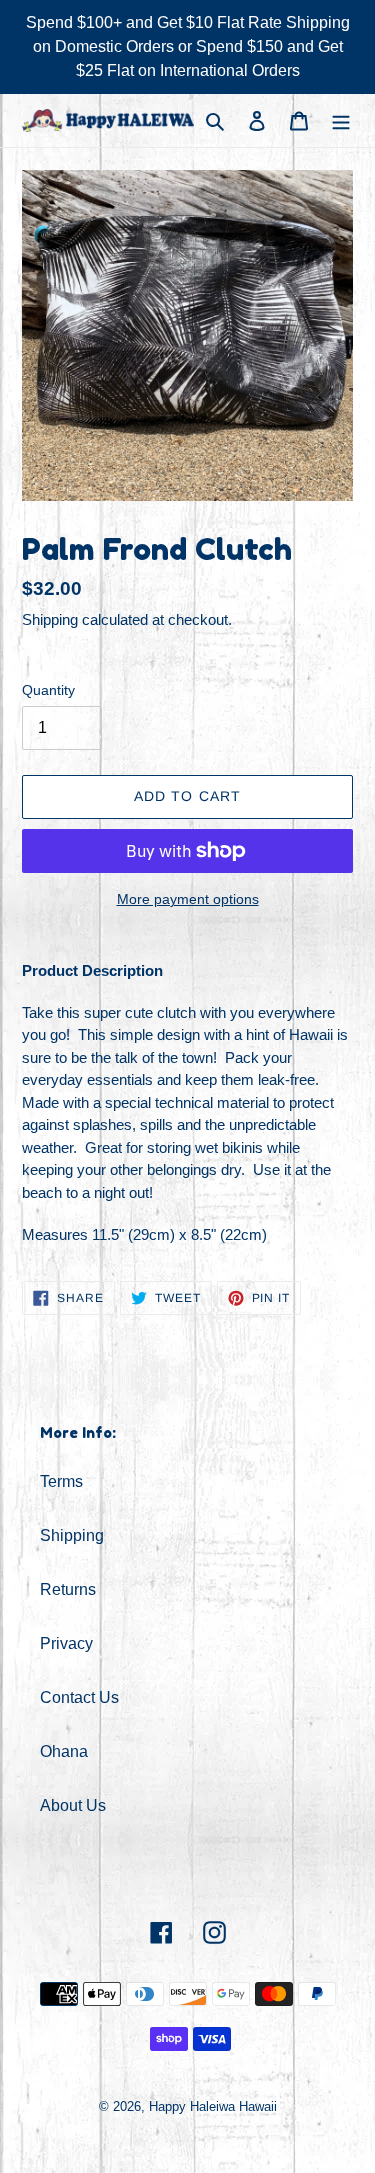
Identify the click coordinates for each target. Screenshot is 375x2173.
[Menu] (341, 120)
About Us (73, 1805)
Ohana (64, 1751)
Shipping (50, 619)
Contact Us (79, 1697)
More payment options (188, 899)
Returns (68, 1589)
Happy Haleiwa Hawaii (213, 2106)
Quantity (48, 690)
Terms (61, 1481)
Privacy (66, 1643)
